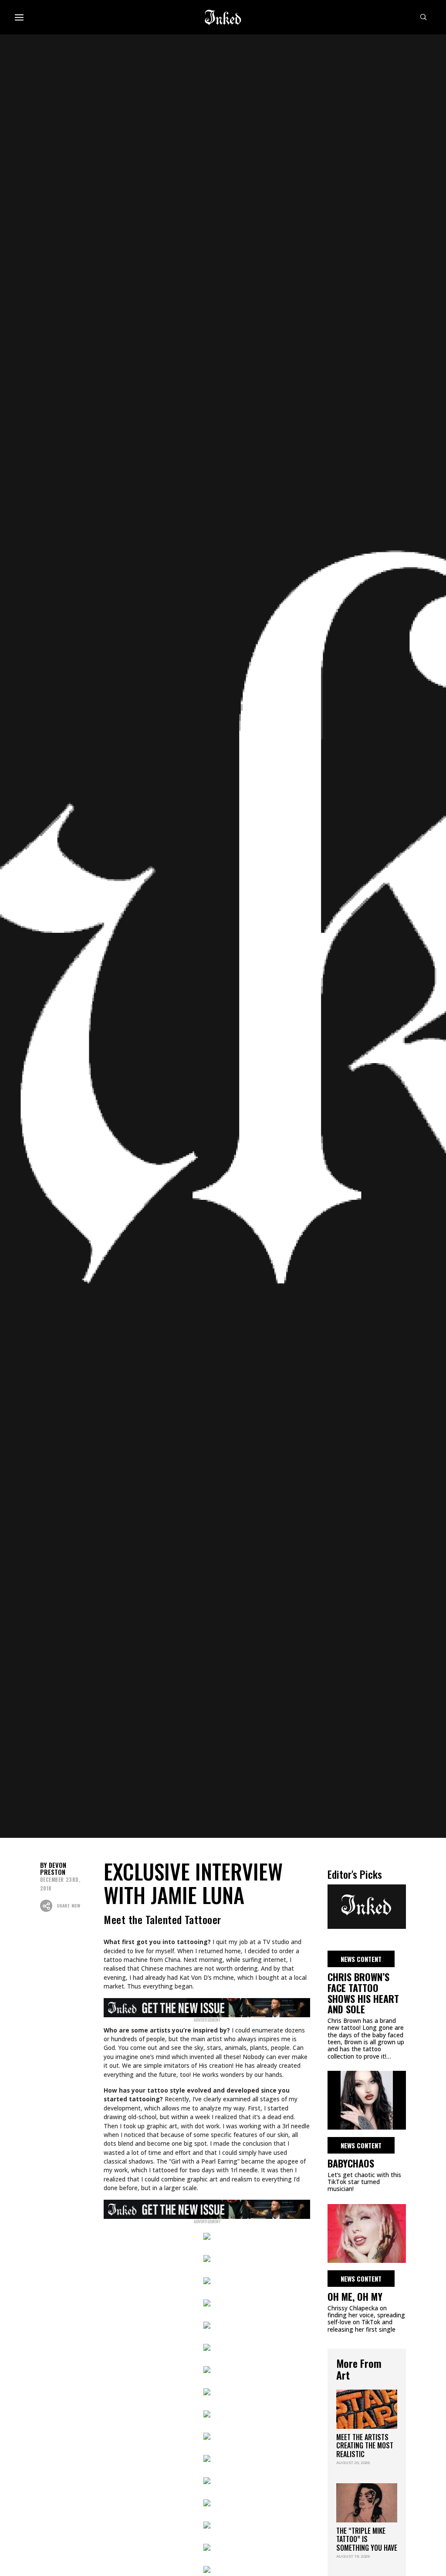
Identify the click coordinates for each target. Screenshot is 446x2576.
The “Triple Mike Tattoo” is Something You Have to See (367, 2543)
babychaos (351, 2163)
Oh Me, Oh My (355, 2296)
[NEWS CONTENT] (367, 1905)
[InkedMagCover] (207, 2006)
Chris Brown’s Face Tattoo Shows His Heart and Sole (363, 1993)
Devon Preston (53, 1869)
